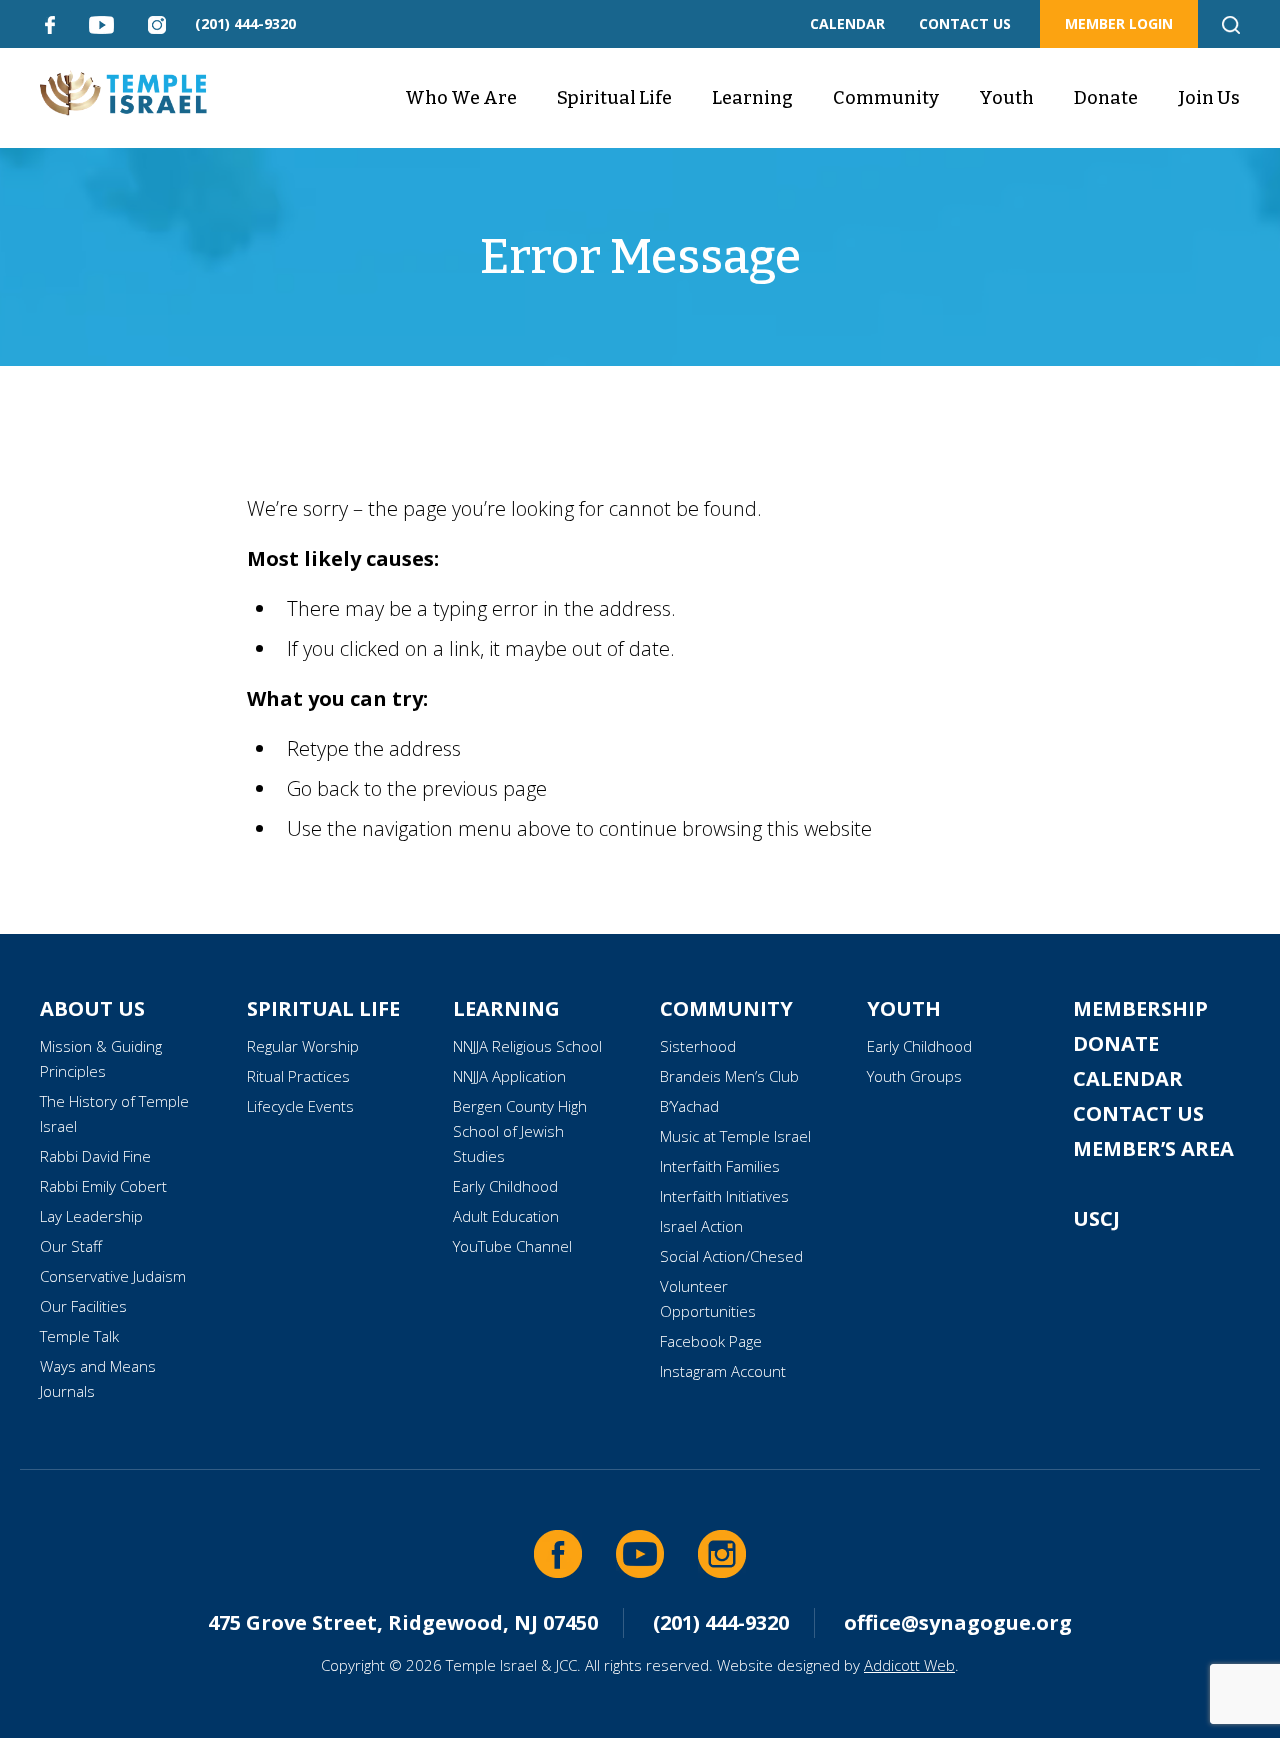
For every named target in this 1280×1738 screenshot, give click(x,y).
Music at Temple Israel (735, 1136)
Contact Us (1138, 1113)
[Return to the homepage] (123, 93)
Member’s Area (1153, 1148)
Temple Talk (79, 1336)
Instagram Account (723, 1371)
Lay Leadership (91, 1216)
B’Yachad (689, 1106)
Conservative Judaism (113, 1276)
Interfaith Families (720, 1166)
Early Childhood (505, 1186)
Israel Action (701, 1226)
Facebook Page (711, 1341)
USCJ (1096, 1218)
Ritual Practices (298, 1076)
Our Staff (71, 1246)
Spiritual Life (614, 98)
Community (886, 98)
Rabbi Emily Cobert (103, 1186)
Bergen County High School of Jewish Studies (520, 1131)
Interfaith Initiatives (724, 1196)
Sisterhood (698, 1046)
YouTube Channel (512, 1246)
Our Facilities (83, 1306)
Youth (1006, 98)
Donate (1106, 98)
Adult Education (506, 1216)
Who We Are (461, 98)
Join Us (1209, 98)
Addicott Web (909, 1665)
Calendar (1128, 1078)
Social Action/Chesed (731, 1256)
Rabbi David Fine (95, 1156)
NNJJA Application (509, 1076)
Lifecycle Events (300, 1106)
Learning (752, 98)
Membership (1140, 1008)
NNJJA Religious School (527, 1046)
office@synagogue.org (958, 1622)
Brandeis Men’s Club (729, 1076)
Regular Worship (303, 1046)
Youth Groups (914, 1076)
